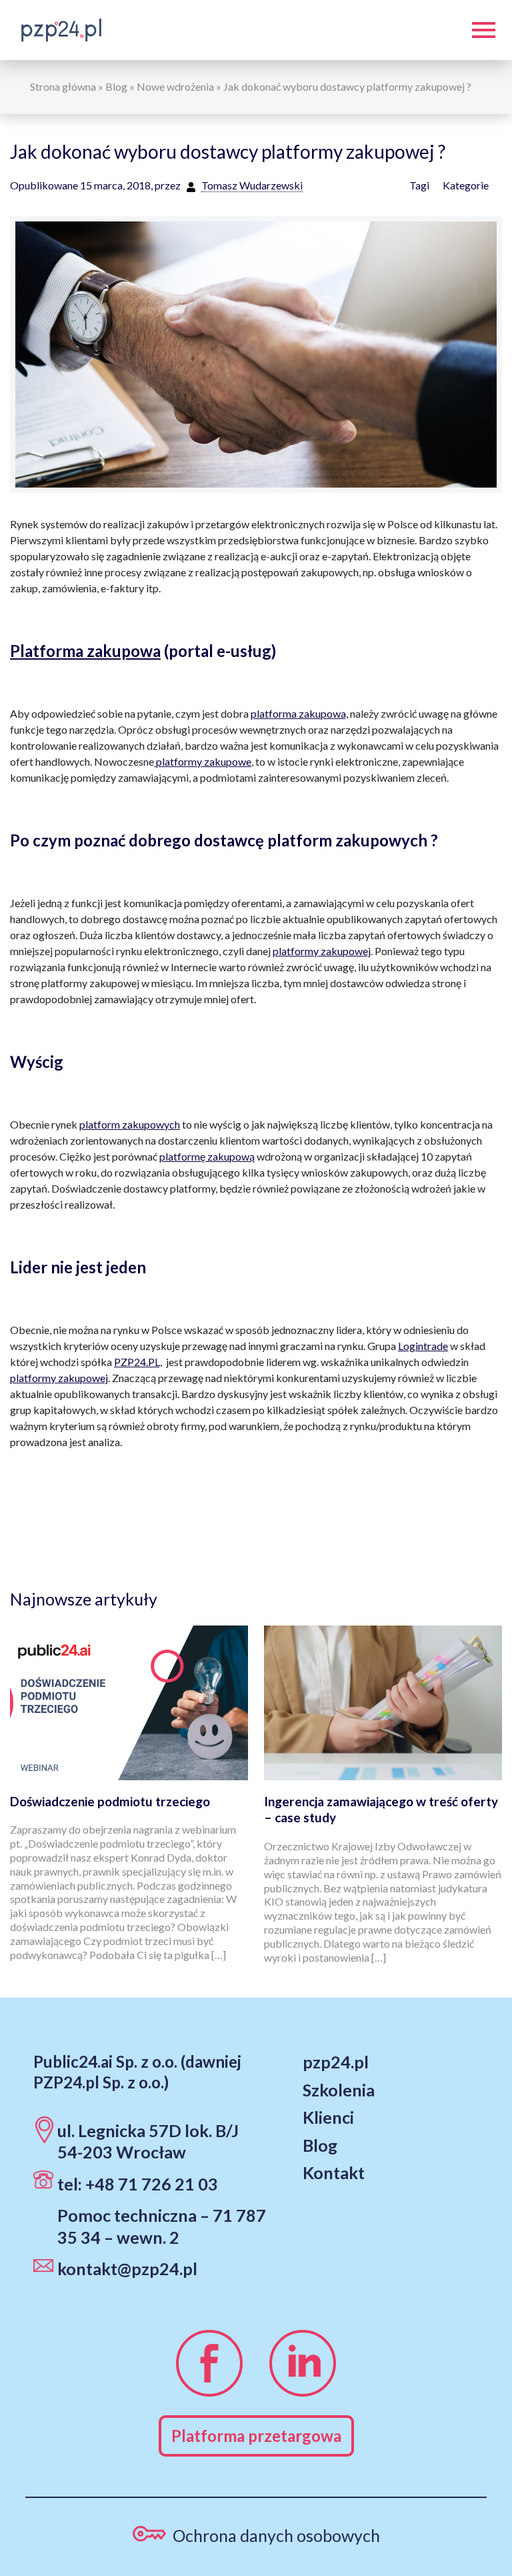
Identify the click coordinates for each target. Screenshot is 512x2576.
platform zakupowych (130, 1124)
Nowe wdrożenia (175, 86)
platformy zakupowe (203, 761)
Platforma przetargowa (256, 2436)
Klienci (328, 2117)
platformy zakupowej (322, 951)
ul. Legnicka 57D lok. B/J (148, 2130)
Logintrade (423, 1346)
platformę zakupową (207, 1156)
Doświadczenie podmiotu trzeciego (110, 1801)
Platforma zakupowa (85, 651)
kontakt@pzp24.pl (127, 2269)
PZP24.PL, (138, 1362)
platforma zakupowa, (299, 713)
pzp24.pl (336, 2062)
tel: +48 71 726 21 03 (138, 2184)
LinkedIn (303, 2363)
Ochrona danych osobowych (276, 2535)
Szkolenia (339, 2090)
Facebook (209, 2363)
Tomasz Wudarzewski (252, 185)
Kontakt (334, 2172)
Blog (116, 86)
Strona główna (63, 86)
